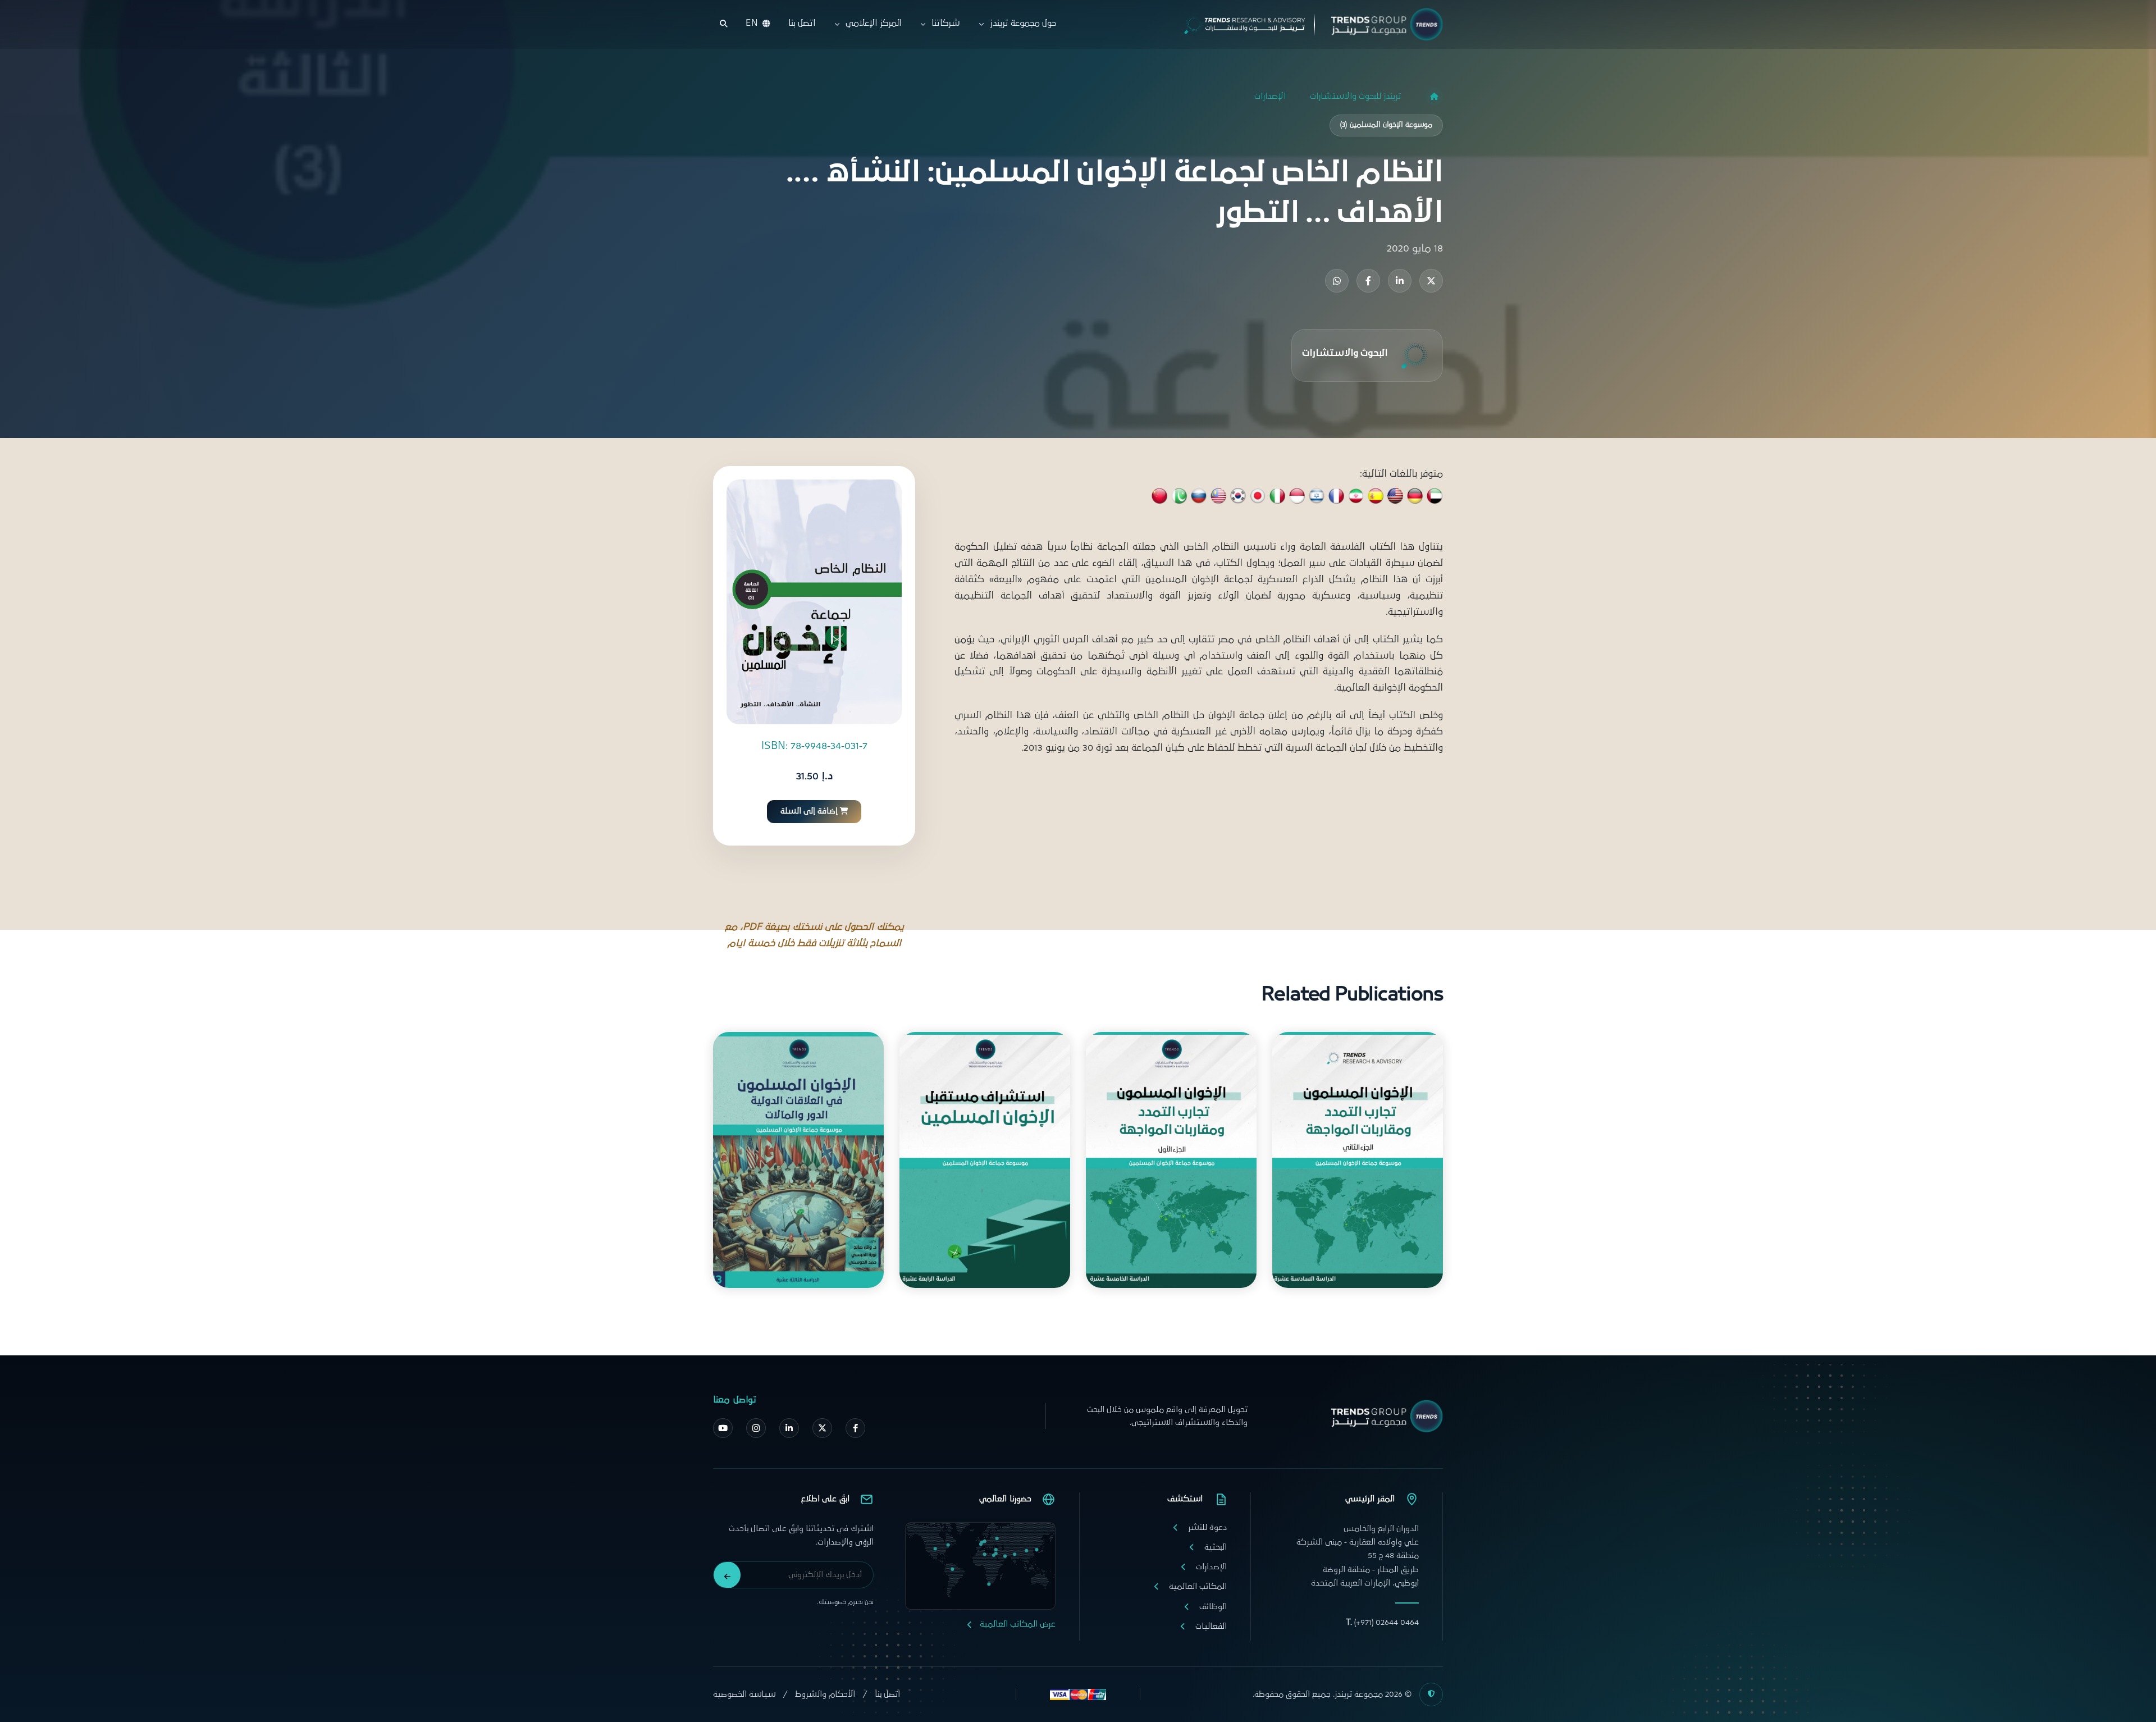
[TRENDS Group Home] (1304, 24)
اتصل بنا (802, 23)
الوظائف (1213, 1607)
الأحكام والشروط (825, 1694)
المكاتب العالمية (1198, 1586)
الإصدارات (1270, 96)
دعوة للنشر (1207, 1527)
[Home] (1434, 97)
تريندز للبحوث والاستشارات (1355, 96)
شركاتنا (945, 23)
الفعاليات (1211, 1626)
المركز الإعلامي (873, 23)
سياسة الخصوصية (744, 1694)
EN (752, 23)
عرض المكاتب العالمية (1018, 1624)
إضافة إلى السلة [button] (809, 811)
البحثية (1216, 1547)
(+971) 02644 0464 (1382, 1622)
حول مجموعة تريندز (1023, 23)
